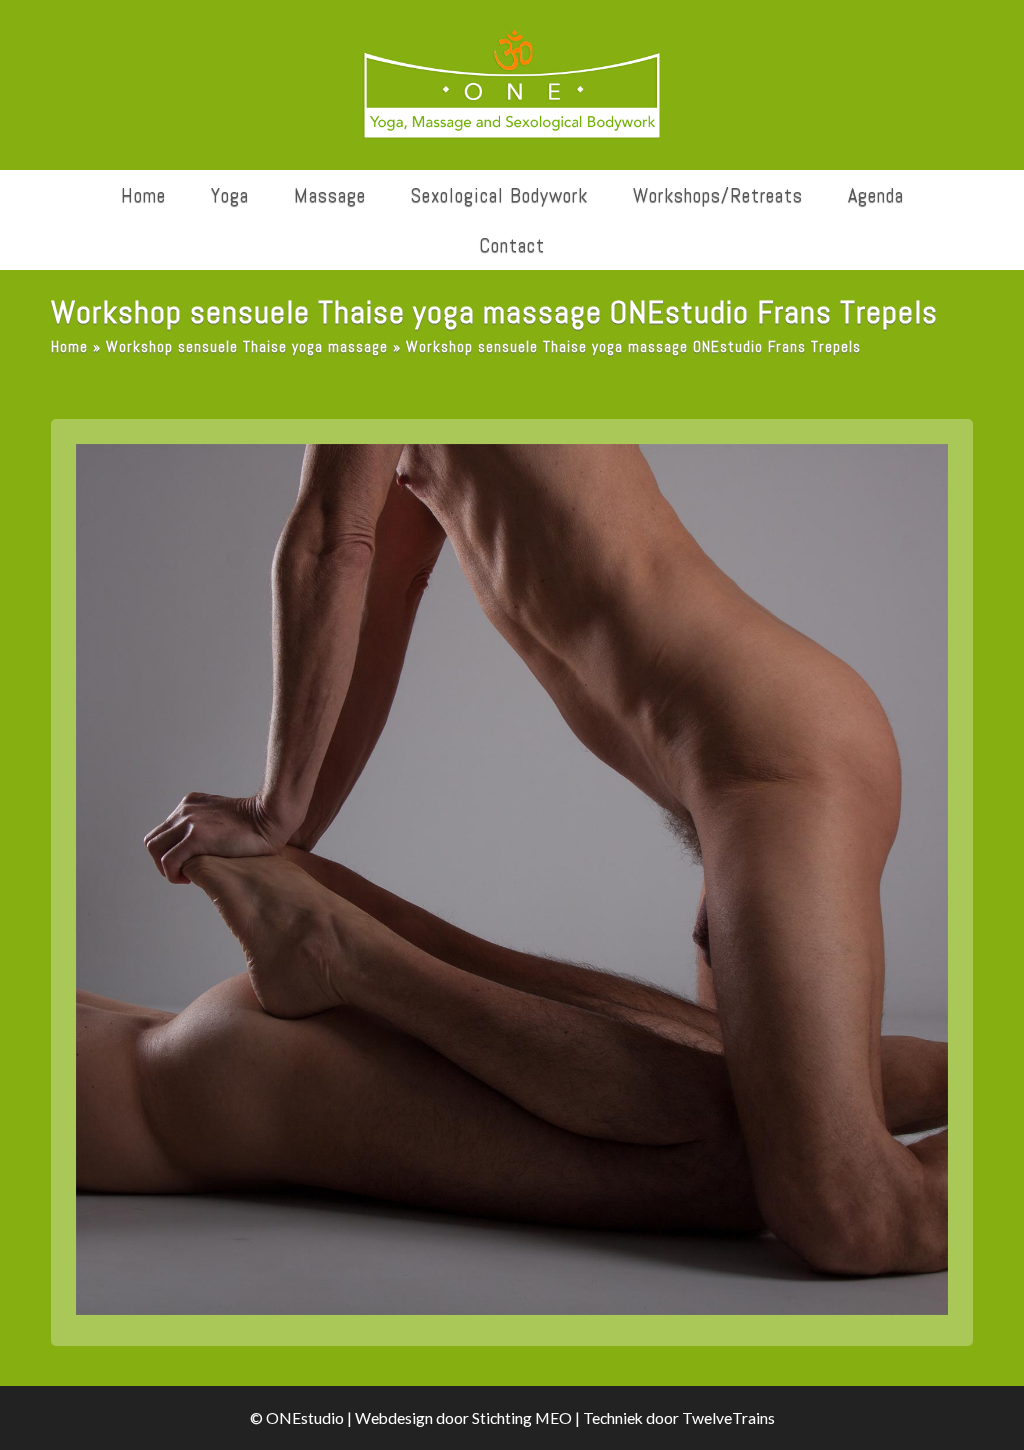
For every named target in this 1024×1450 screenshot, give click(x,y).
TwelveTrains (728, 1418)
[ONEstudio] (512, 85)
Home (69, 347)
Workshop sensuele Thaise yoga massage (247, 347)
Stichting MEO (522, 1418)
